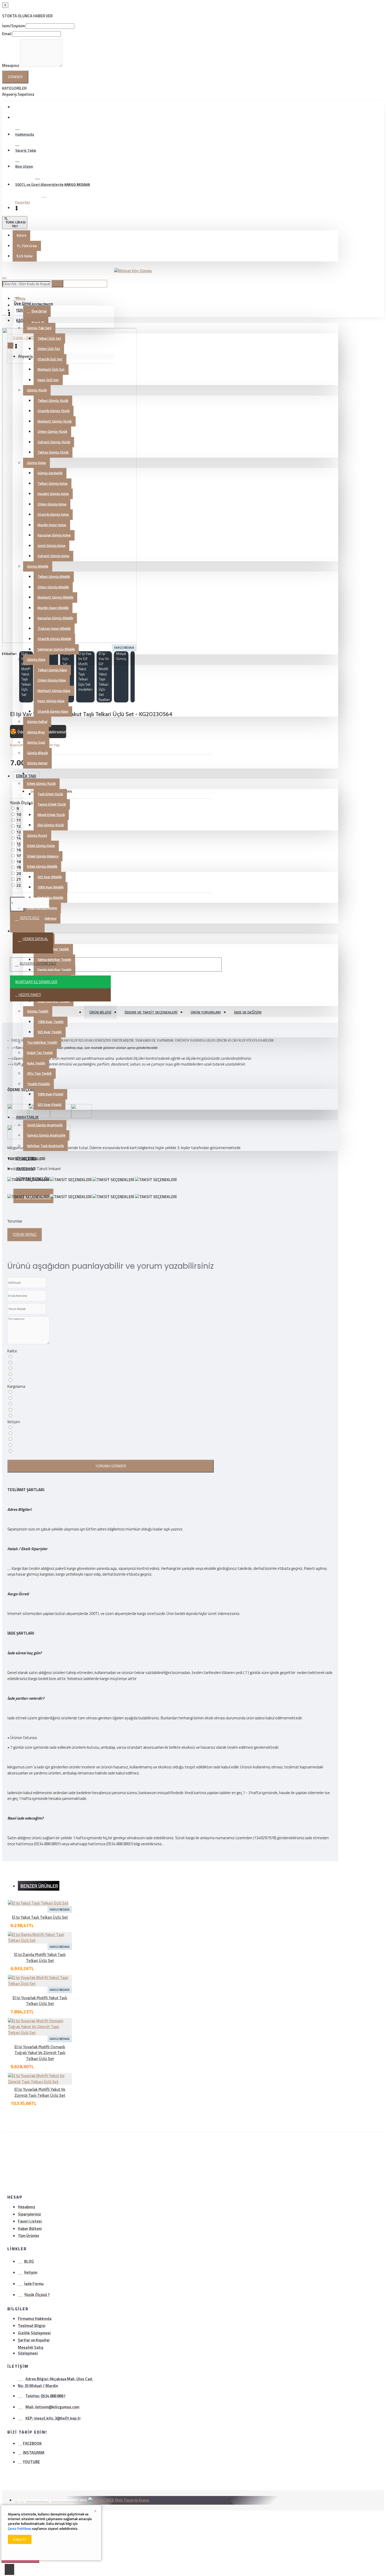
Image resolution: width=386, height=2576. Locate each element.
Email (7, 34)
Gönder (15, 77)
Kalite (12, 1351)
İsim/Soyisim (14, 26)
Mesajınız (11, 65)
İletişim (14, 1422)
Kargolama (16, 1386)
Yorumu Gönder (111, 1466)
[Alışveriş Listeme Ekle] (5, 1930)
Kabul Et (20, 2539)
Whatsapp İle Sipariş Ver (36, 982)
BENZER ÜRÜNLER (39, 1886)
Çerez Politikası (20, 2529)
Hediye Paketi (30, 995)
